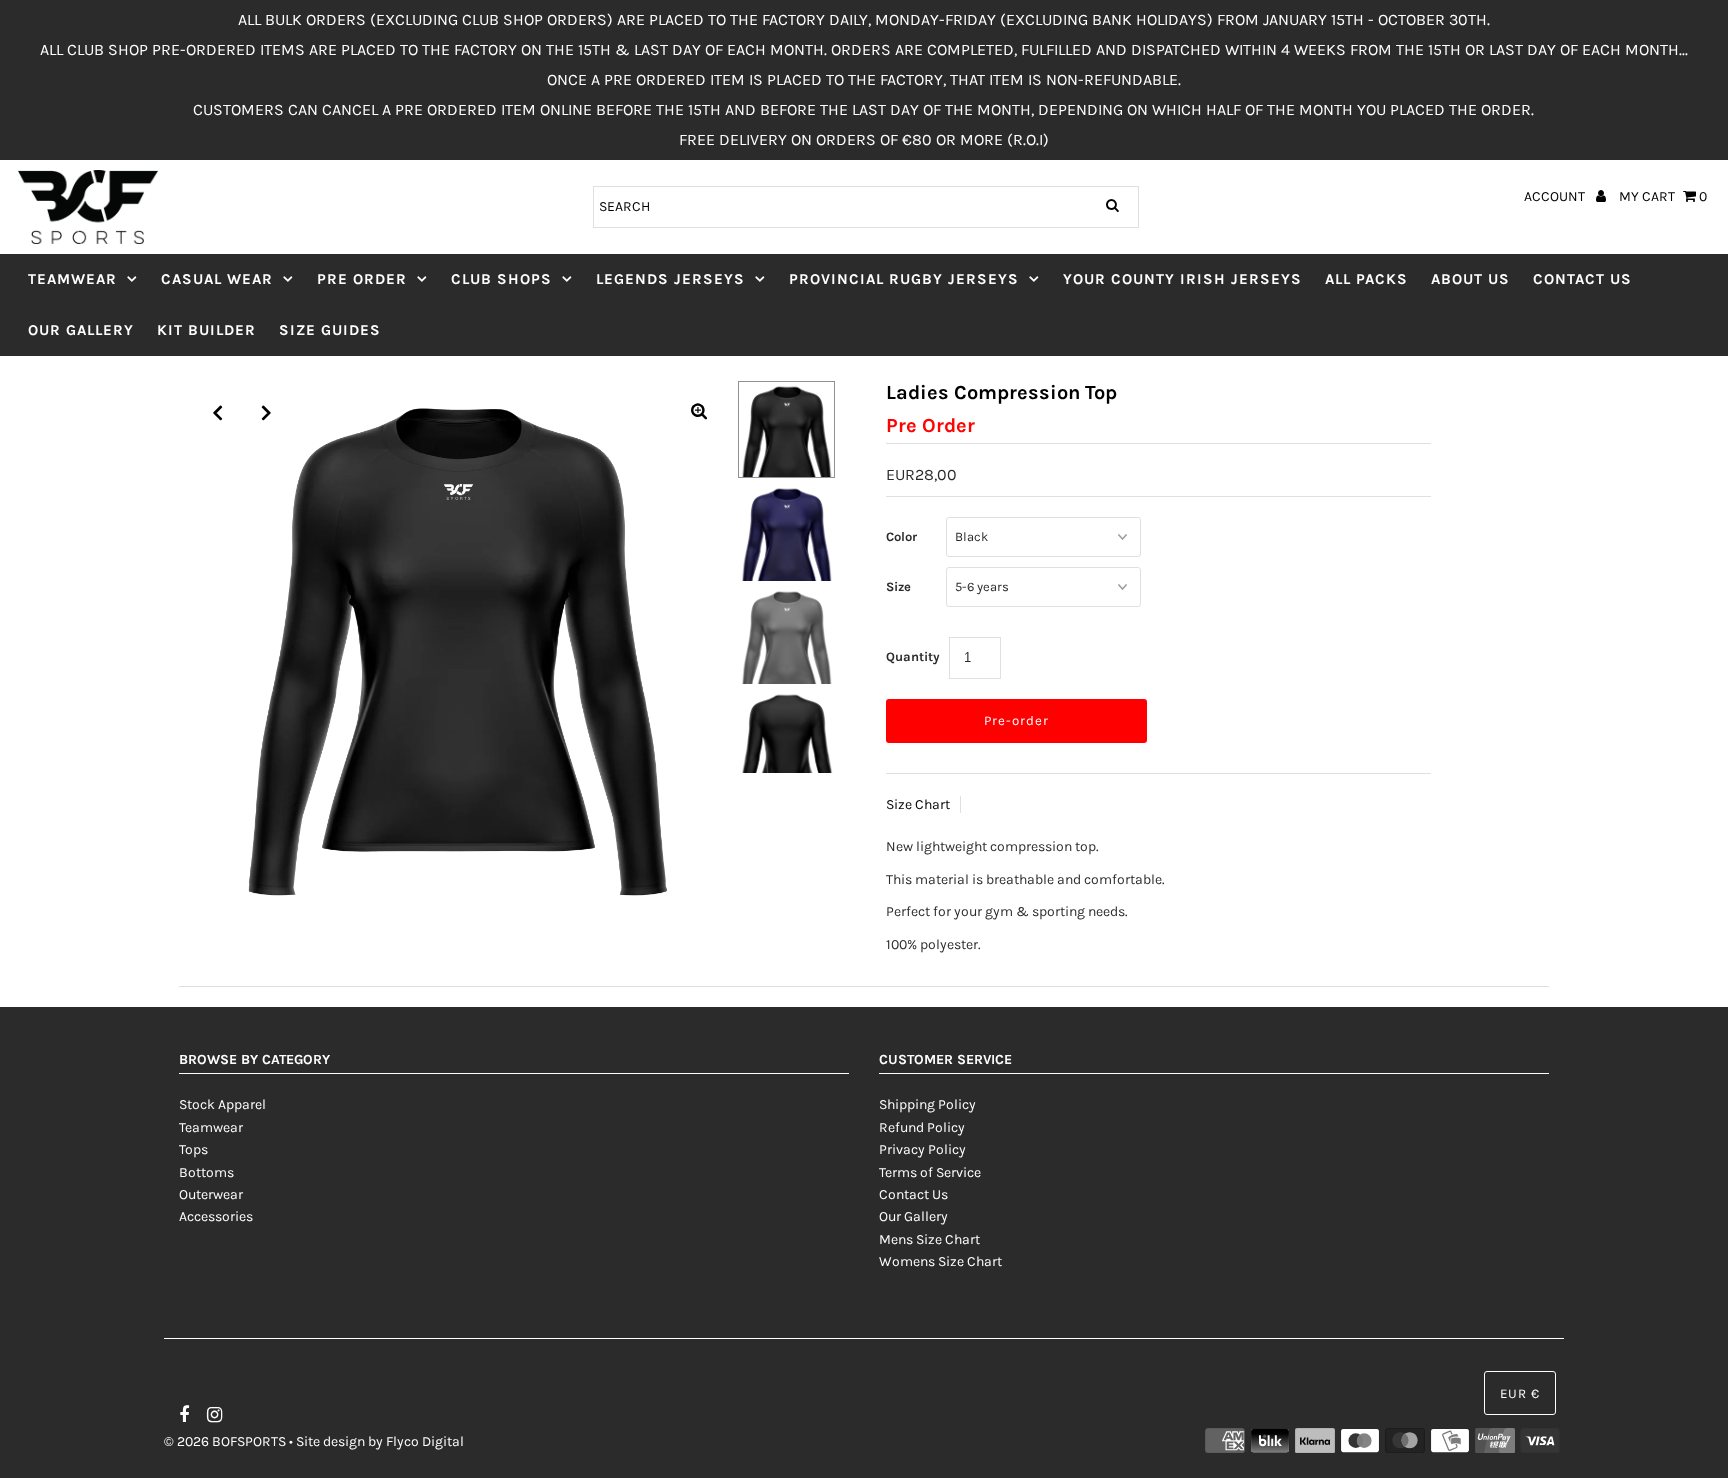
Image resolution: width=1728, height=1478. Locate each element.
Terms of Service (930, 1172)
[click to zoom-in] (699, 413)
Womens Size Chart (940, 1261)
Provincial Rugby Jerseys (904, 279)
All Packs (1366, 279)
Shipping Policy (927, 1104)
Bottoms (206, 1172)
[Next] (267, 413)
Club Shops (501, 279)
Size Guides (330, 330)
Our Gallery (81, 330)
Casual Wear (217, 279)
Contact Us (1582, 279)
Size (898, 586)
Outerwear (211, 1194)
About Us (1470, 279)
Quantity (913, 656)
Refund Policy (922, 1127)
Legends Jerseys (670, 279)
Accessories (216, 1216)
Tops (193, 1149)
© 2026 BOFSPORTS (225, 1441)
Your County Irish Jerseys (1182, 279)
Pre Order (362, 279)
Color (901, 536)
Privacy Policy (922, 1149)
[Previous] (218, 413)
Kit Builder (206, 330)
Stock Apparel (222, 1104)
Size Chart (918, 804)
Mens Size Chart (929, 1239)
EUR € (1520, 1393)
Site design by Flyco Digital (380, 1441)
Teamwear (72, 279)
